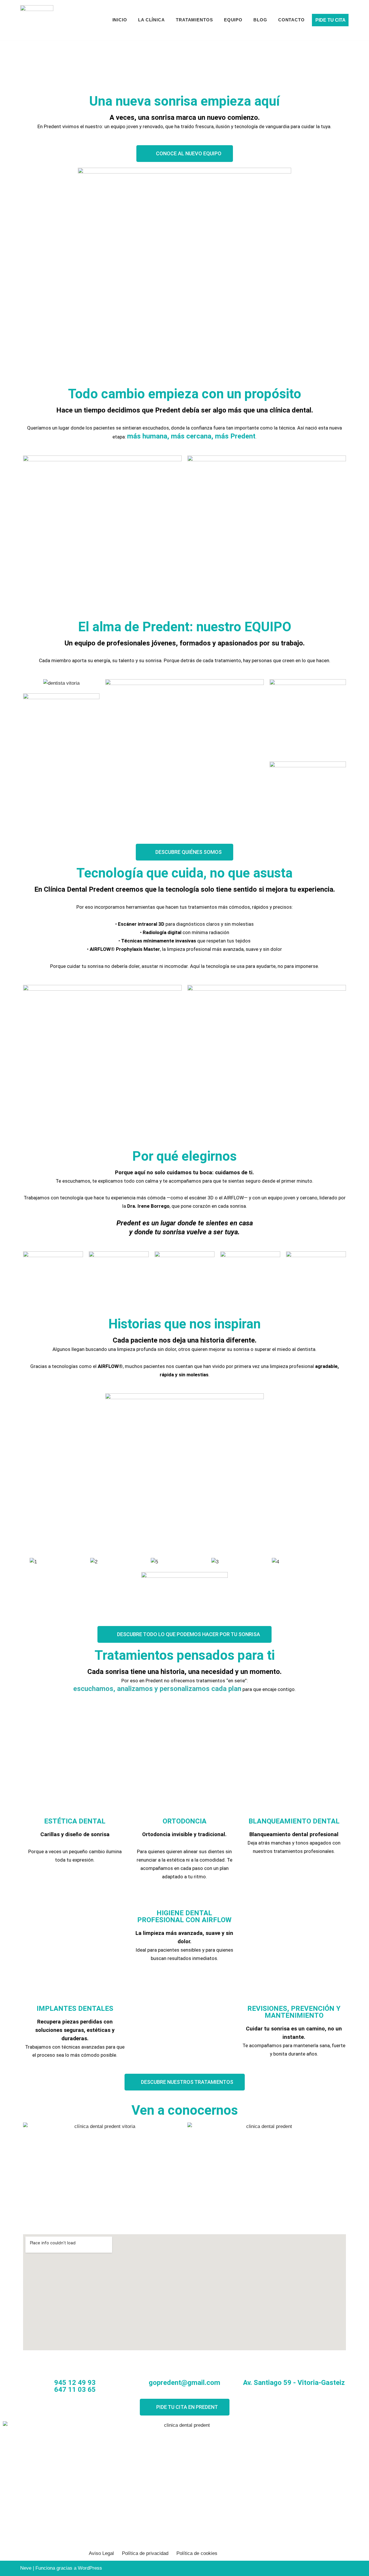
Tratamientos (194, 20)
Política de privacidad (145, 2553)
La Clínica (151, 20)
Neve (26, 2568)
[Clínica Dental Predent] (37, 20)
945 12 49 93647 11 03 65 (75, 2386)
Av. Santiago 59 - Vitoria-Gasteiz (294, 2383)
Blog (260, 20)
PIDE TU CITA (331, 20)
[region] (53, 67)
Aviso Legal (101, 2553)
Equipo (233, 20)
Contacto (291, 20)
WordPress (90, 2568)
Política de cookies (197, 2553)
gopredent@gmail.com (184, 2383)
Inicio (120, 20)
